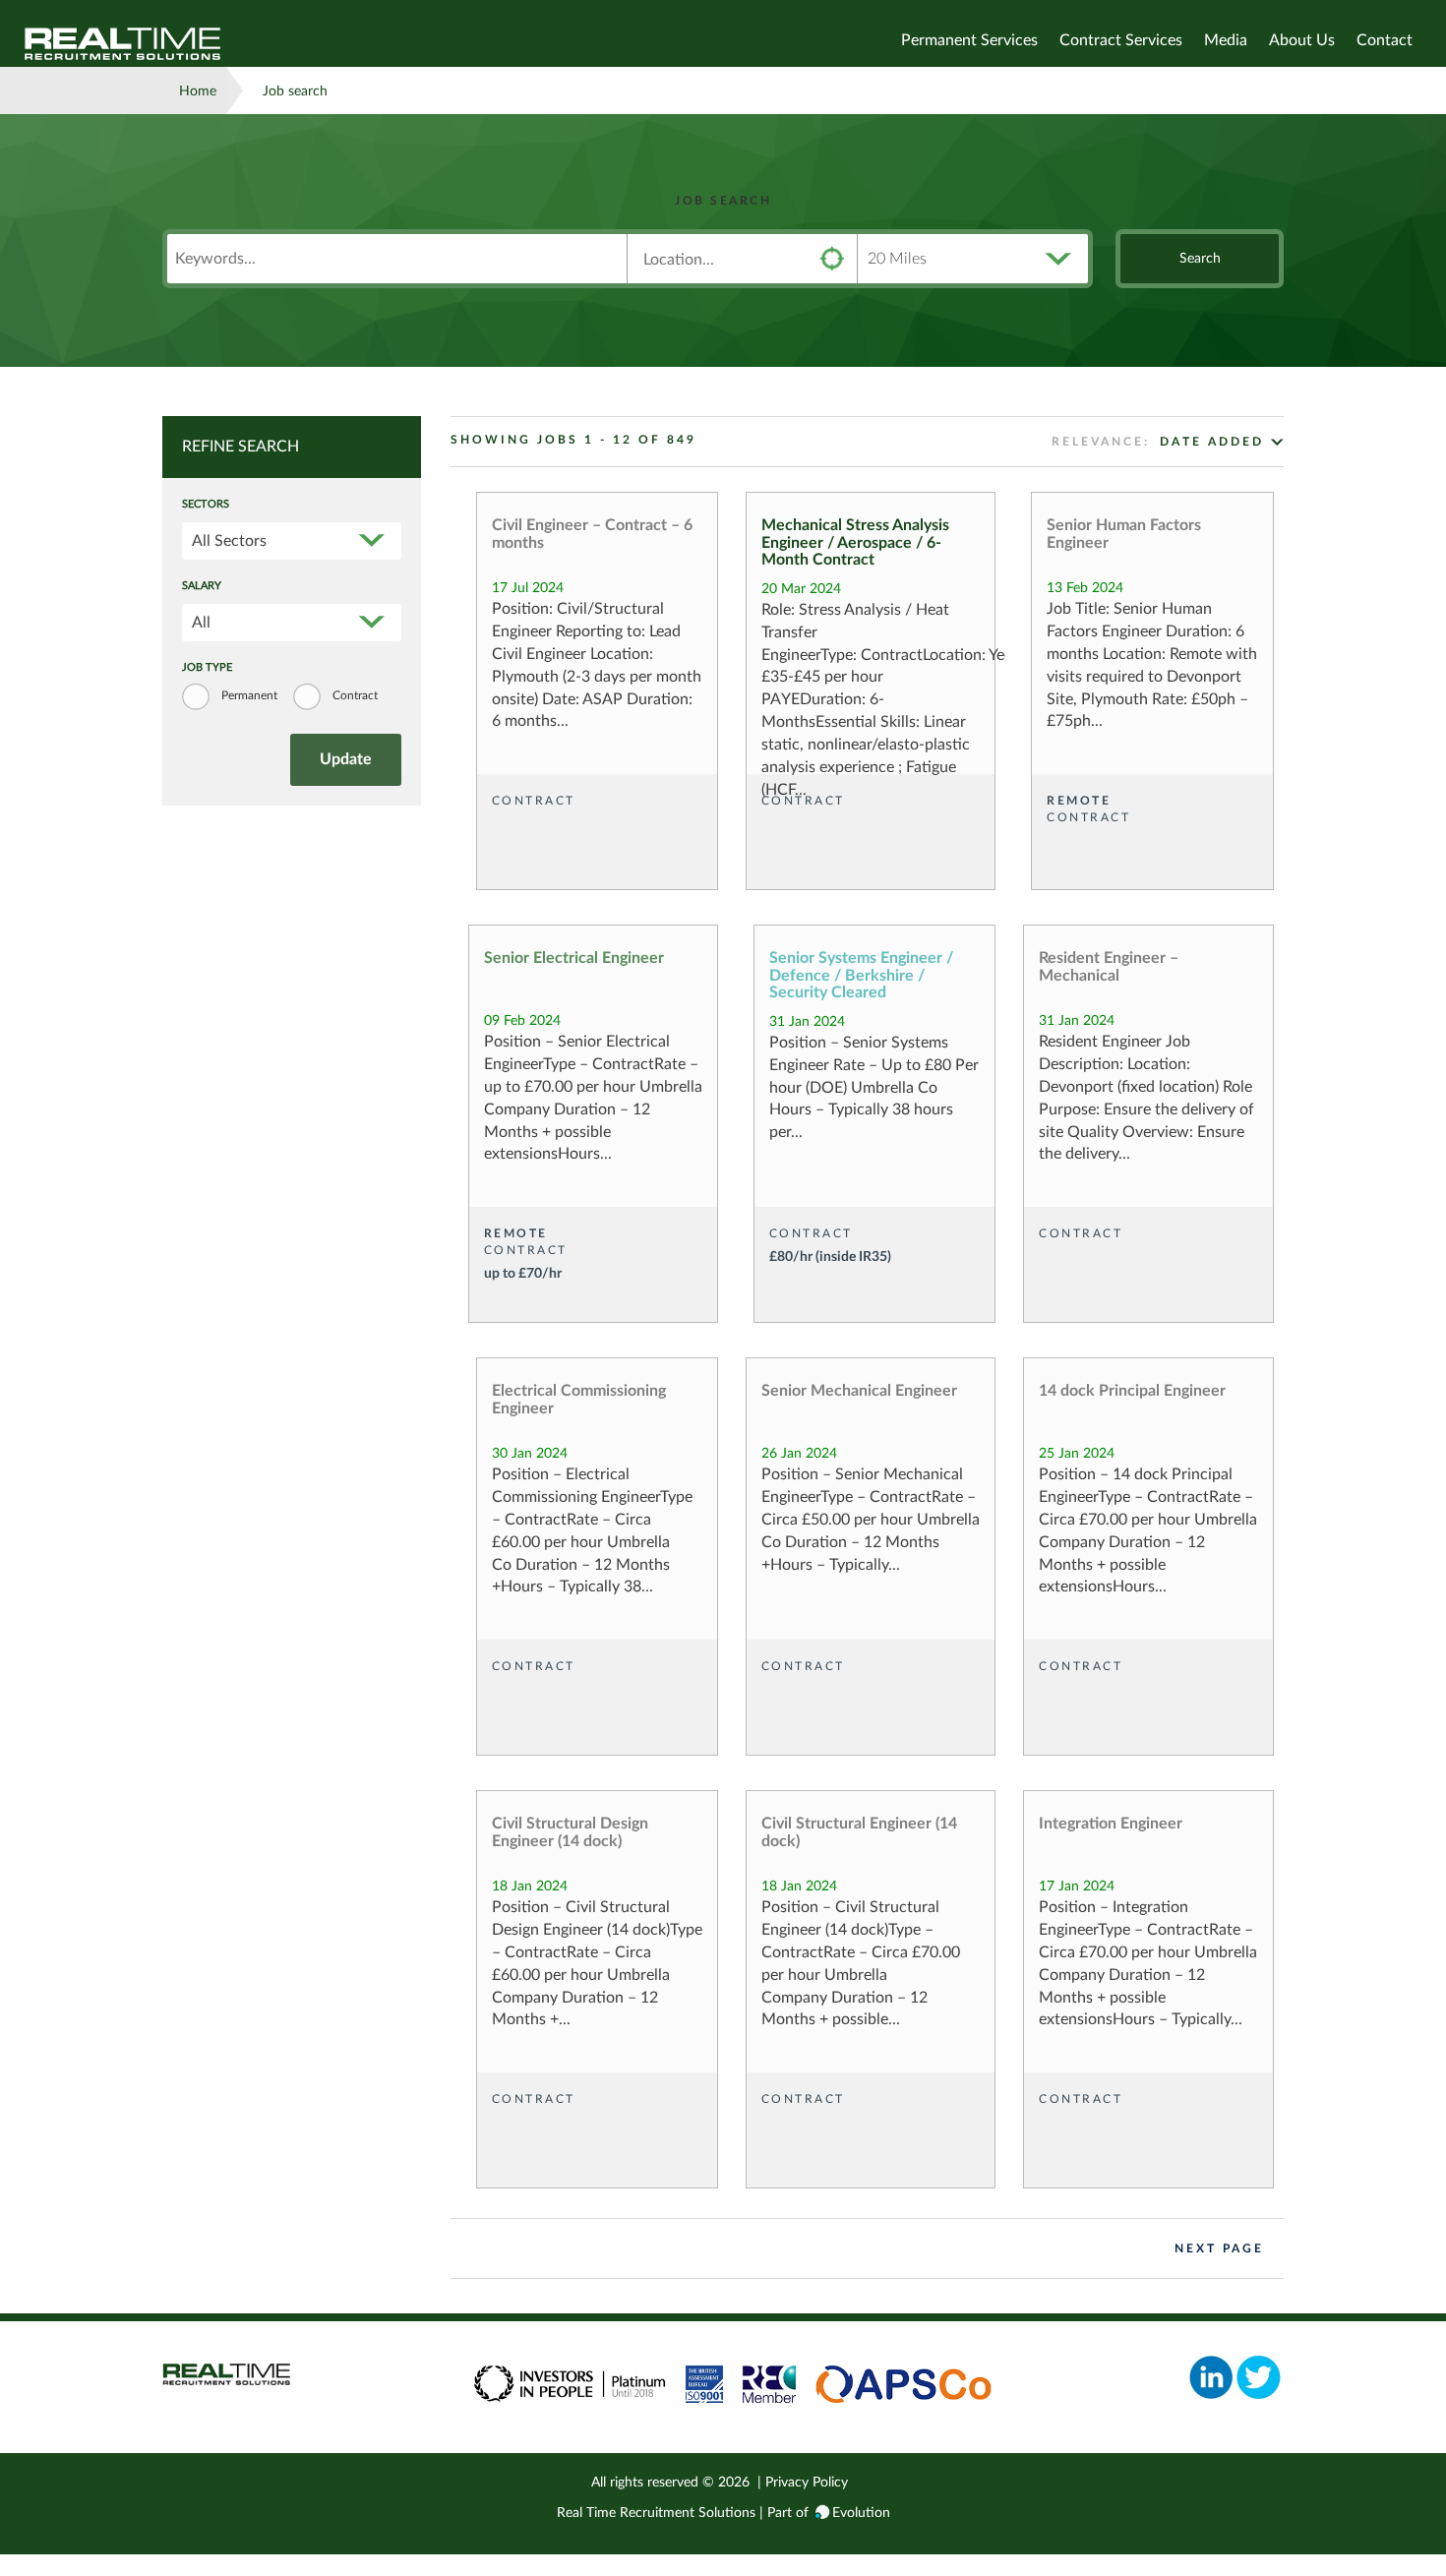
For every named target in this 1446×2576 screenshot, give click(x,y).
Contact (1385, 40)
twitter (1259, 2377)
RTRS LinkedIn (1211, 2377)
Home (198, 91)
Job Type (207, 668)
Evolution (861, 2513)
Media (1226, 40)
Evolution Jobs (123, 44)
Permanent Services (969, 40)
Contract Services (1121, 40)
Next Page (1219, 2248)
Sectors (206, 505)
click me (832, 259)
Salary (202, 586)
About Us (1302, 40)
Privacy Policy (807, 2483)
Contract (355, 695)
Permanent (249, 695)
